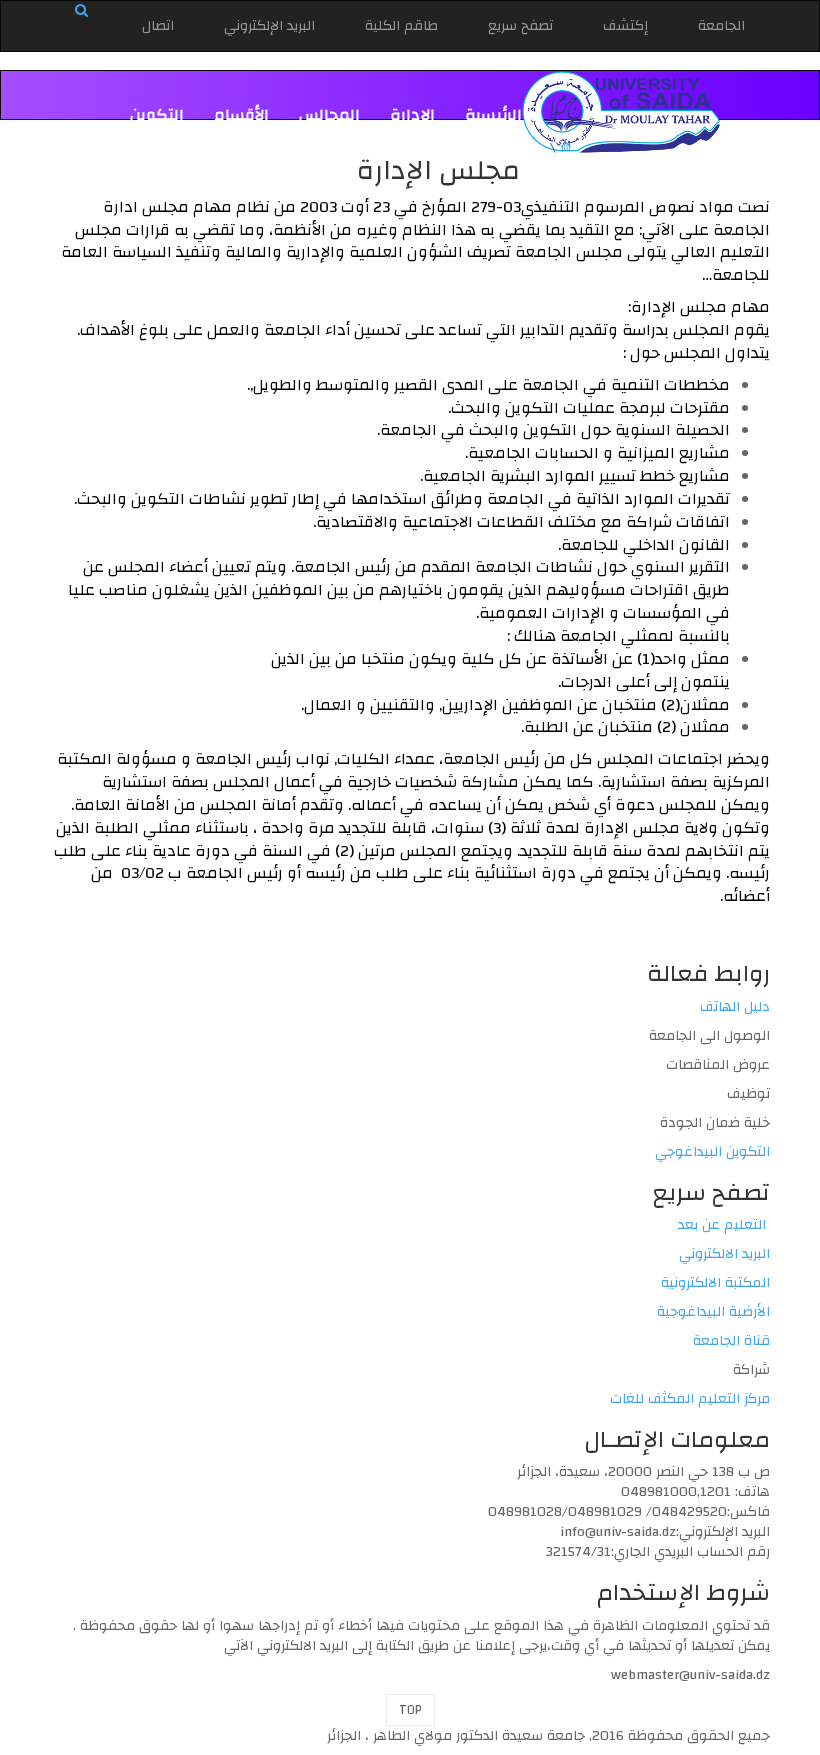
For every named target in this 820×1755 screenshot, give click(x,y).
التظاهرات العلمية (458, 133)
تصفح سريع (520, 26)
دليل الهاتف (735, 1007)
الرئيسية (493, 115)
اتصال (158, 26)
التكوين (157, 115)
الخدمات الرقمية (307, 133)
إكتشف (625, 26)
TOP (410, 1710)
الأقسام (241, 115)
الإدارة (412, 115)
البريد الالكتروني (724, 1254)
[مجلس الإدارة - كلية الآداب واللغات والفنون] (622, 112)
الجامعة (721, 26)
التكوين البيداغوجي (712, 1152)
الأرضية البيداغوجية (713, 1312)
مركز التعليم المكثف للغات (690, 1399)
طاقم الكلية (401, 26)
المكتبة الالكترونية (715, 1283)
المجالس (329, 115)
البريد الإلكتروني (269, 26)
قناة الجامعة (731, 1341)
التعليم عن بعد (724, 1225)
